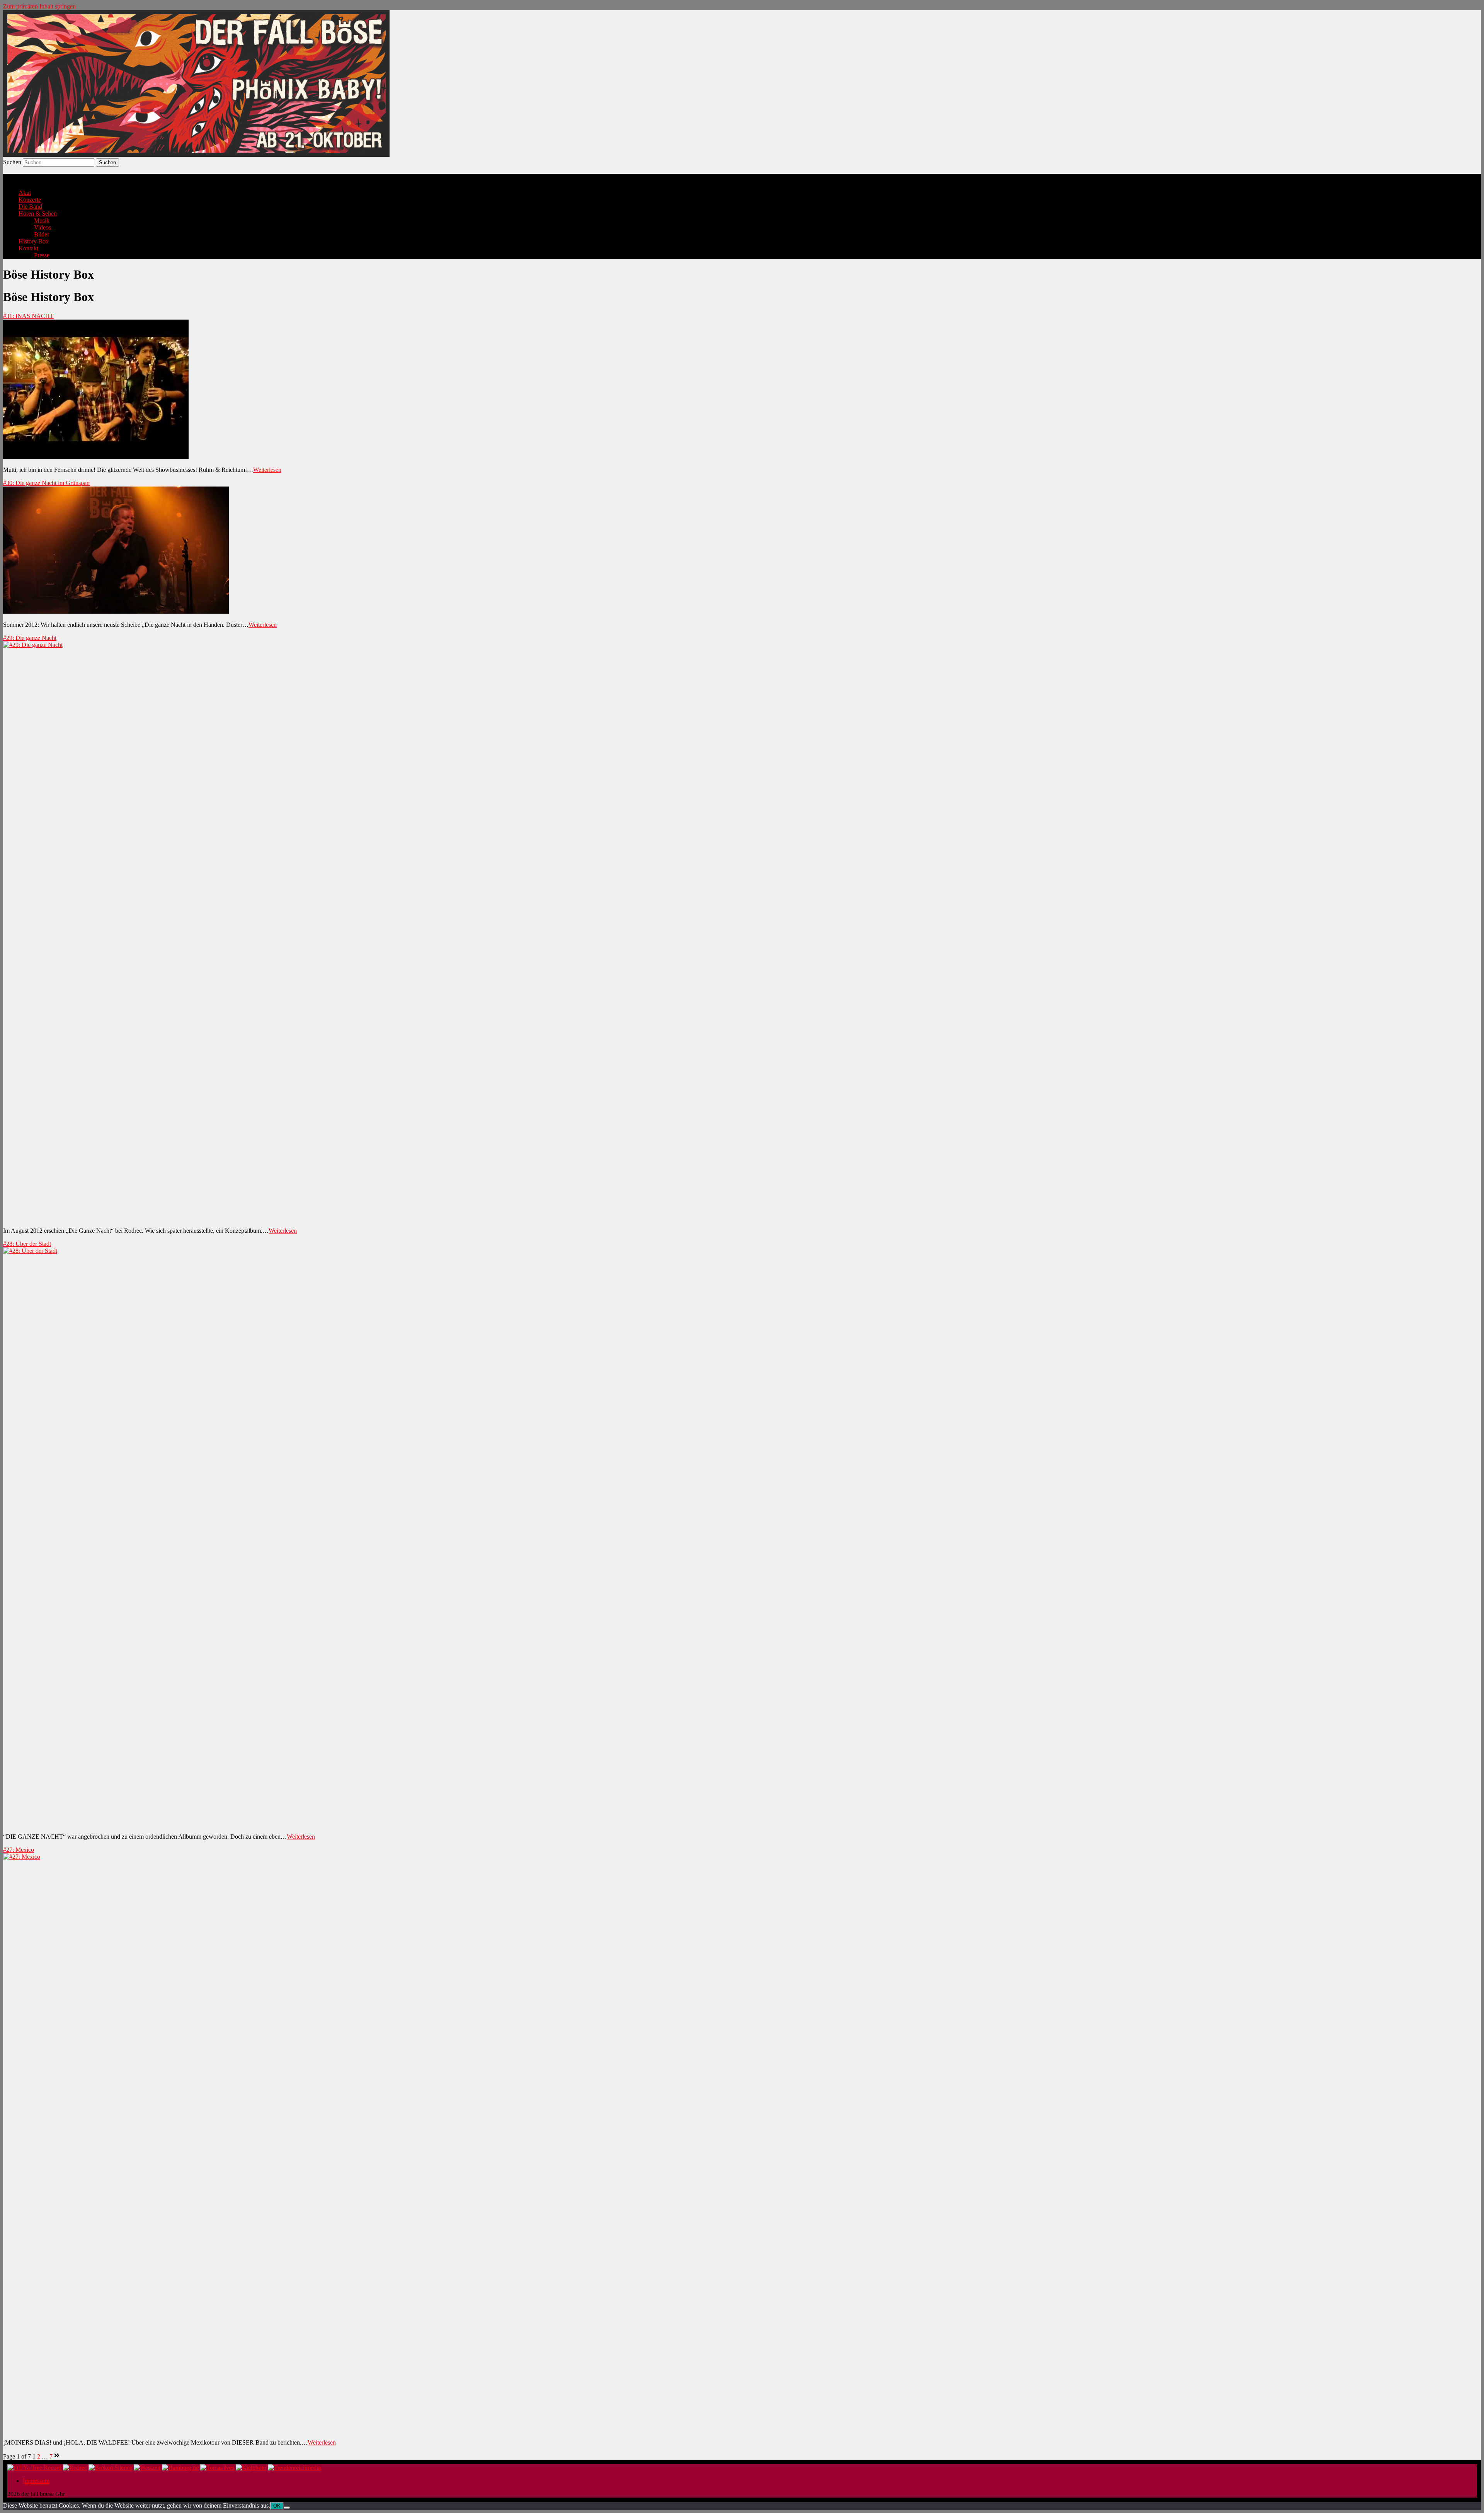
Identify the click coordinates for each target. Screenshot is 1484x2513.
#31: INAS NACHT (28, 316)
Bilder (42, 234)
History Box (34, 241)
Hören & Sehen (38, 214)
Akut (25, 193)
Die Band (30, 207)
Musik (42, 220)
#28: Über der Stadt (27, 1244)
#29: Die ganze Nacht (30, 638)
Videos (43, 227)
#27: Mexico (19, 1850)
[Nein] (287, 2508)
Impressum (36, 2481)
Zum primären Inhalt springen (39, 6)
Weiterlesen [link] (267, 470)
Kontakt (28, 248)
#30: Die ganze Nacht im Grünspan (46, 483)
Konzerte (30, 200)
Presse (42, 255)
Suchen (12, 162)
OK (277, 2506)
